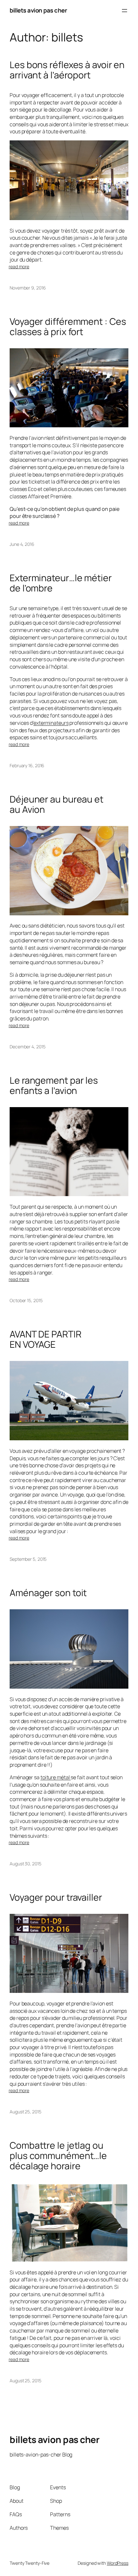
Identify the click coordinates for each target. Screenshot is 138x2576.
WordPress (118, 2563)
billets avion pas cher (38, 10)
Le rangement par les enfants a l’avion (54, 1086)
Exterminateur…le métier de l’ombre (61, 583)
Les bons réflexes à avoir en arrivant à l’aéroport (67, 70)
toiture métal (56, 1777)
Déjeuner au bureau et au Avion (56, 804)
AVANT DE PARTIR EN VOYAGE (46, 1339)
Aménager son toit (48, 1593)
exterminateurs (51, 723)
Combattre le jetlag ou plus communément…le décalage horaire (58, 2156)
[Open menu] (125, 11)
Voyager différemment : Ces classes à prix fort (68, 327)
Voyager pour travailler (56, 1897)
